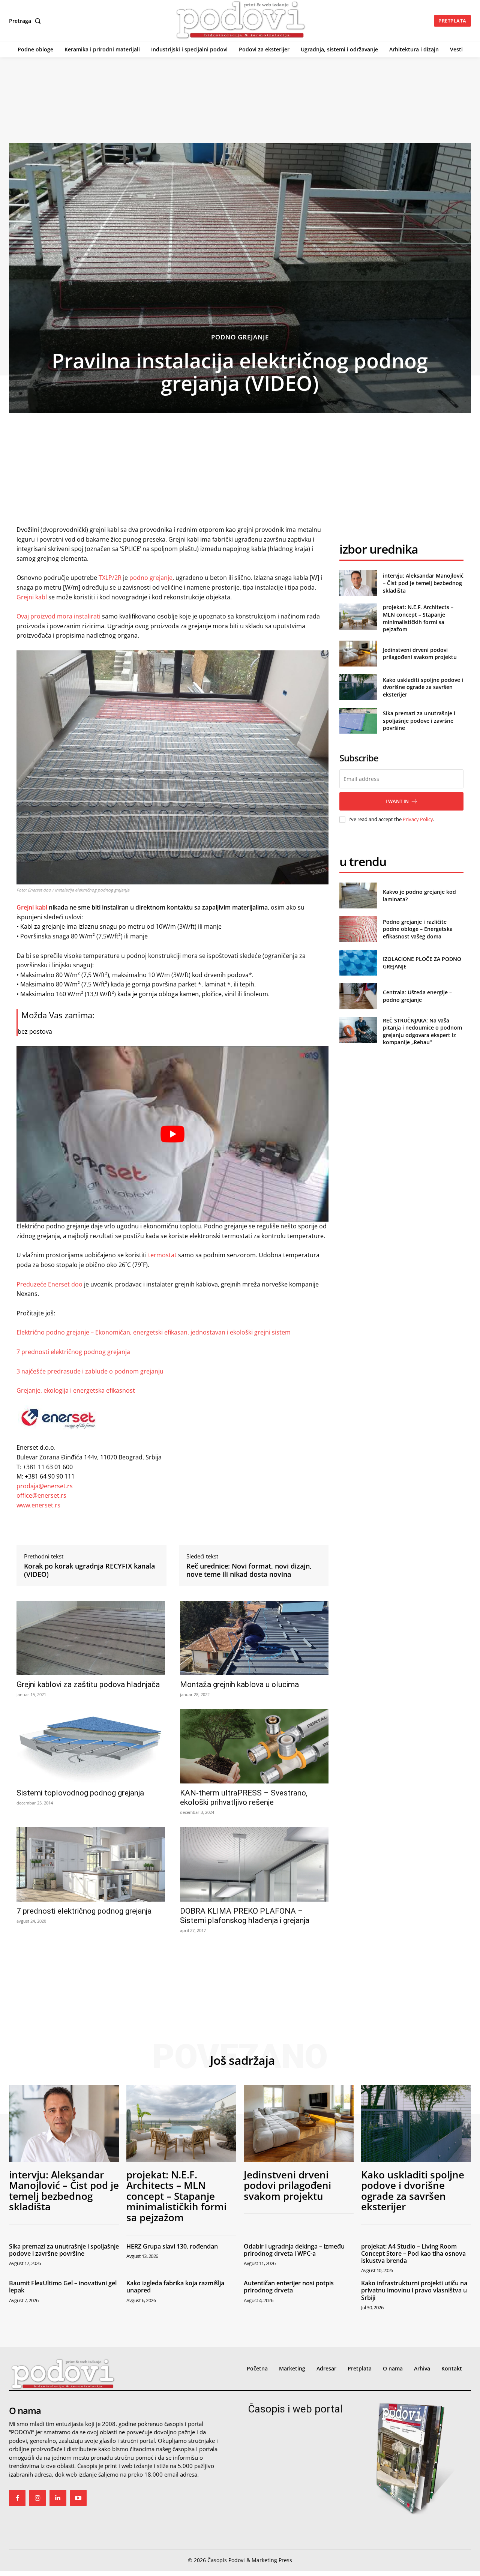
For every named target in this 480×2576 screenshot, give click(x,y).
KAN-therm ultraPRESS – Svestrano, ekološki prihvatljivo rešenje (244, 1798)
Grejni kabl (32, 597)
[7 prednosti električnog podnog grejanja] (91, 1864)
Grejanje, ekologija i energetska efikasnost (76, 1390)
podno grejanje (151, 578)
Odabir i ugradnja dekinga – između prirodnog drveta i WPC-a (294, 2250)
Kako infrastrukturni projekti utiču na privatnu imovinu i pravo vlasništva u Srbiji (414, 2290)
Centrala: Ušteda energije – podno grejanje (417, 996)
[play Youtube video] (172, 1134)
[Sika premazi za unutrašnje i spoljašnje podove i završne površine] (358, 721)
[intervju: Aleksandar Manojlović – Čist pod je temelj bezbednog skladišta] (358, 583)
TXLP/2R (110, 578)
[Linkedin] (58, 2498)
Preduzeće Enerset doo (49, 1284)
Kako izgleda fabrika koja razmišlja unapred (175, 2287)
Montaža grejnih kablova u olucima (239, 1684)
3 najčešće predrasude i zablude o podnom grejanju (90, 1371)
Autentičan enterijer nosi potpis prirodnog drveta (289, 2287)
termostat (162, 1255)
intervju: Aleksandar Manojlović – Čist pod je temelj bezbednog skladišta (423, 583)
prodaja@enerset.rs (45, 1486)
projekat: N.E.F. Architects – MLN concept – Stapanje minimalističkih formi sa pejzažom (418, 618)
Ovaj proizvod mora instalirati (58, 616)
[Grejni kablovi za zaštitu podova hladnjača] (91, 1638)
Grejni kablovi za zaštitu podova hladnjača (88, 1684)
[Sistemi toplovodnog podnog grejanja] (91, 1746)
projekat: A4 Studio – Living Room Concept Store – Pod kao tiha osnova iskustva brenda (413, 2253)
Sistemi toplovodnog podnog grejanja (80, 1793)
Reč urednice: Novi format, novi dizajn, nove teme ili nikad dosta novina (249, 1570)
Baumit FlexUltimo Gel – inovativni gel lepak (63, 2287)
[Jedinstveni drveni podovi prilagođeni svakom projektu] (358, 654)
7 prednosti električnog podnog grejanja (73, 1352)
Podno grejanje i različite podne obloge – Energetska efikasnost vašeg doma (418, 929)
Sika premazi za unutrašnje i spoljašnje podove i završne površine (419, 721)
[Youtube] (78, 2498)
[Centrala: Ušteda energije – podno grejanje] (358, 996)
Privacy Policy (418, 819)
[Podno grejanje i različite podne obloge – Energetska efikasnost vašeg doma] (358, 929)
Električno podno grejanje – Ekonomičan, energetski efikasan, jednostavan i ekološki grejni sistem (154, 1332)
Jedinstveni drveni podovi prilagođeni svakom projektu (420, 654)
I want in (397, 801)
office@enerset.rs (41, 1495)
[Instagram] (37, 2498)
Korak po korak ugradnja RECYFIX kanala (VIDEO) (89, 1570)
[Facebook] (17, 2498)
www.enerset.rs (38, 1505)
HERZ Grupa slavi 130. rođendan (172, 2246)
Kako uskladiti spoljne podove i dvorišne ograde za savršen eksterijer (423, 687)
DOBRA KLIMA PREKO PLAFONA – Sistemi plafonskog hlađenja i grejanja (245, 1916)
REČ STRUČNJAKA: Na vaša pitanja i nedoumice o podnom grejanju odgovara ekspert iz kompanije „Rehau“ (422, 1031)
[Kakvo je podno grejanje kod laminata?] (358, 895)
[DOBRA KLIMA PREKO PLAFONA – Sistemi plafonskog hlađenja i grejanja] (254, 1864)
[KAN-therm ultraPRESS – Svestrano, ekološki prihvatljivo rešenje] (254, 1746)
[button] (26, 21)
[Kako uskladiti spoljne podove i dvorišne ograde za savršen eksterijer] (358, 687)
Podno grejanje (240, 337)
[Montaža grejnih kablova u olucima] (254, 1638)
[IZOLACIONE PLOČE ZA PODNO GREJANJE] (358, 963)
